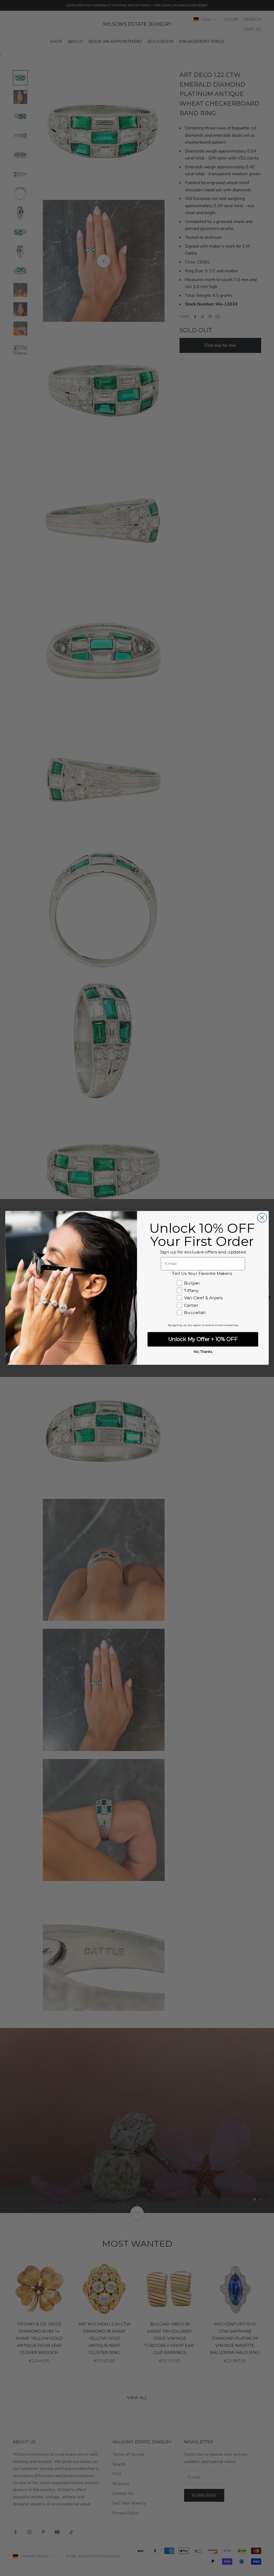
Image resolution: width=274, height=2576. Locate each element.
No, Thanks (203, 1352)
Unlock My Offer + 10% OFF (203, 1339)
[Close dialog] (262, 1218)
